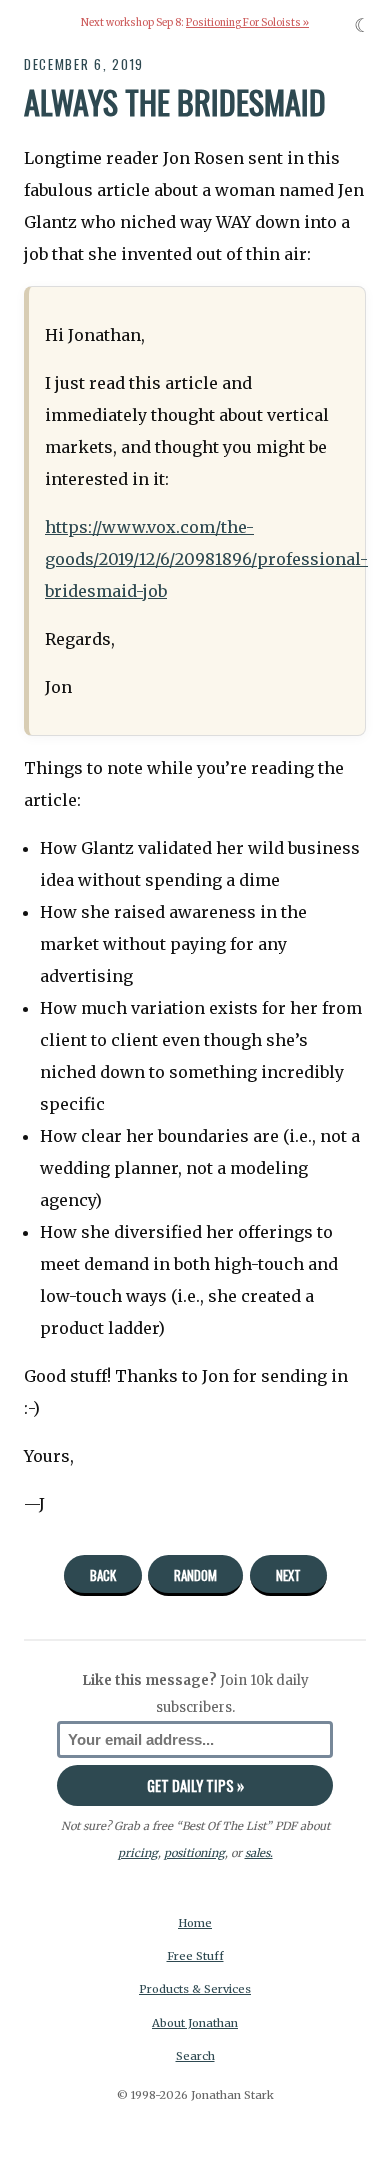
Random (195, 1575)
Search (195, 2056)
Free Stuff (195, 1956)
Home (195, 1923)
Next (288, 1575)
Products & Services (195, 1989)
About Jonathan (195, 2023)
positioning (194, 1853)
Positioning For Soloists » (247, 23)
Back (103, 1575)
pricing (138, 1853)
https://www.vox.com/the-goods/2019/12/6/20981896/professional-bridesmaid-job (206, 559)
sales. (259, 1853)
